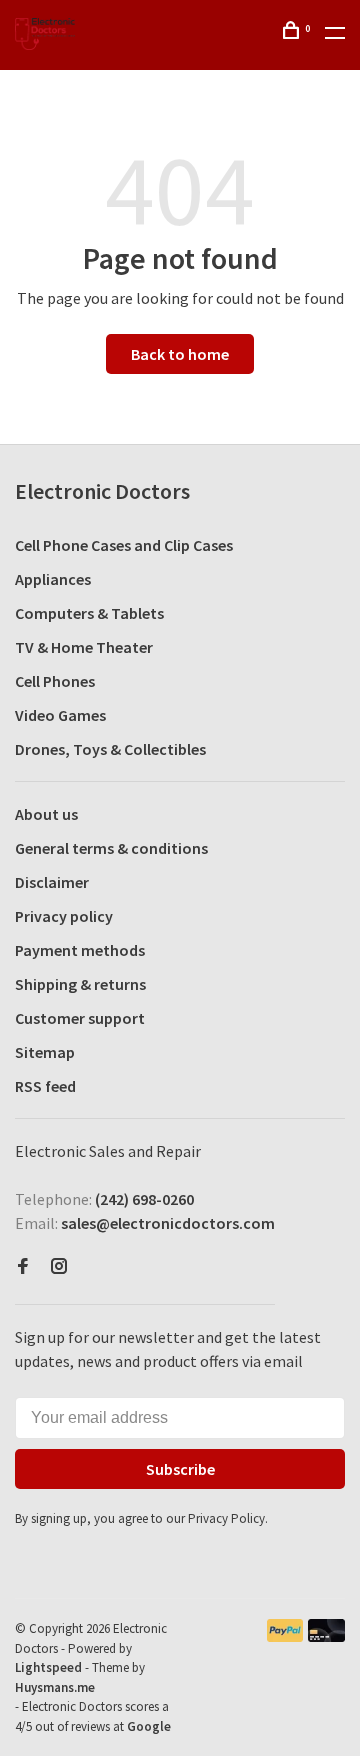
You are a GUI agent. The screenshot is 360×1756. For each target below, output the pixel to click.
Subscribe (180, 1469)
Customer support (80, 1018)
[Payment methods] (285, 1636)
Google (149, 1726)
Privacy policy (64, 916)
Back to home (180, 354)
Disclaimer (52, 882)
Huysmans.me (55, 1687)
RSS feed (45, 1086)
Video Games (60, 715)
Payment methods (80, 950)
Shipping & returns (80, 984)
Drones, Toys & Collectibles (110, 749)
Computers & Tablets (89, 613)
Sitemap (45, 1052)
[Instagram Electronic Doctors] (59, 1267)
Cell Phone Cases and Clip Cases (124, 545)
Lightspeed (48, 1667)
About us (46, 814)
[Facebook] (23, 1267)
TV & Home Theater (84, 647)
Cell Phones (55, 681)
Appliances (53, 579)
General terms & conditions (111, 848)
